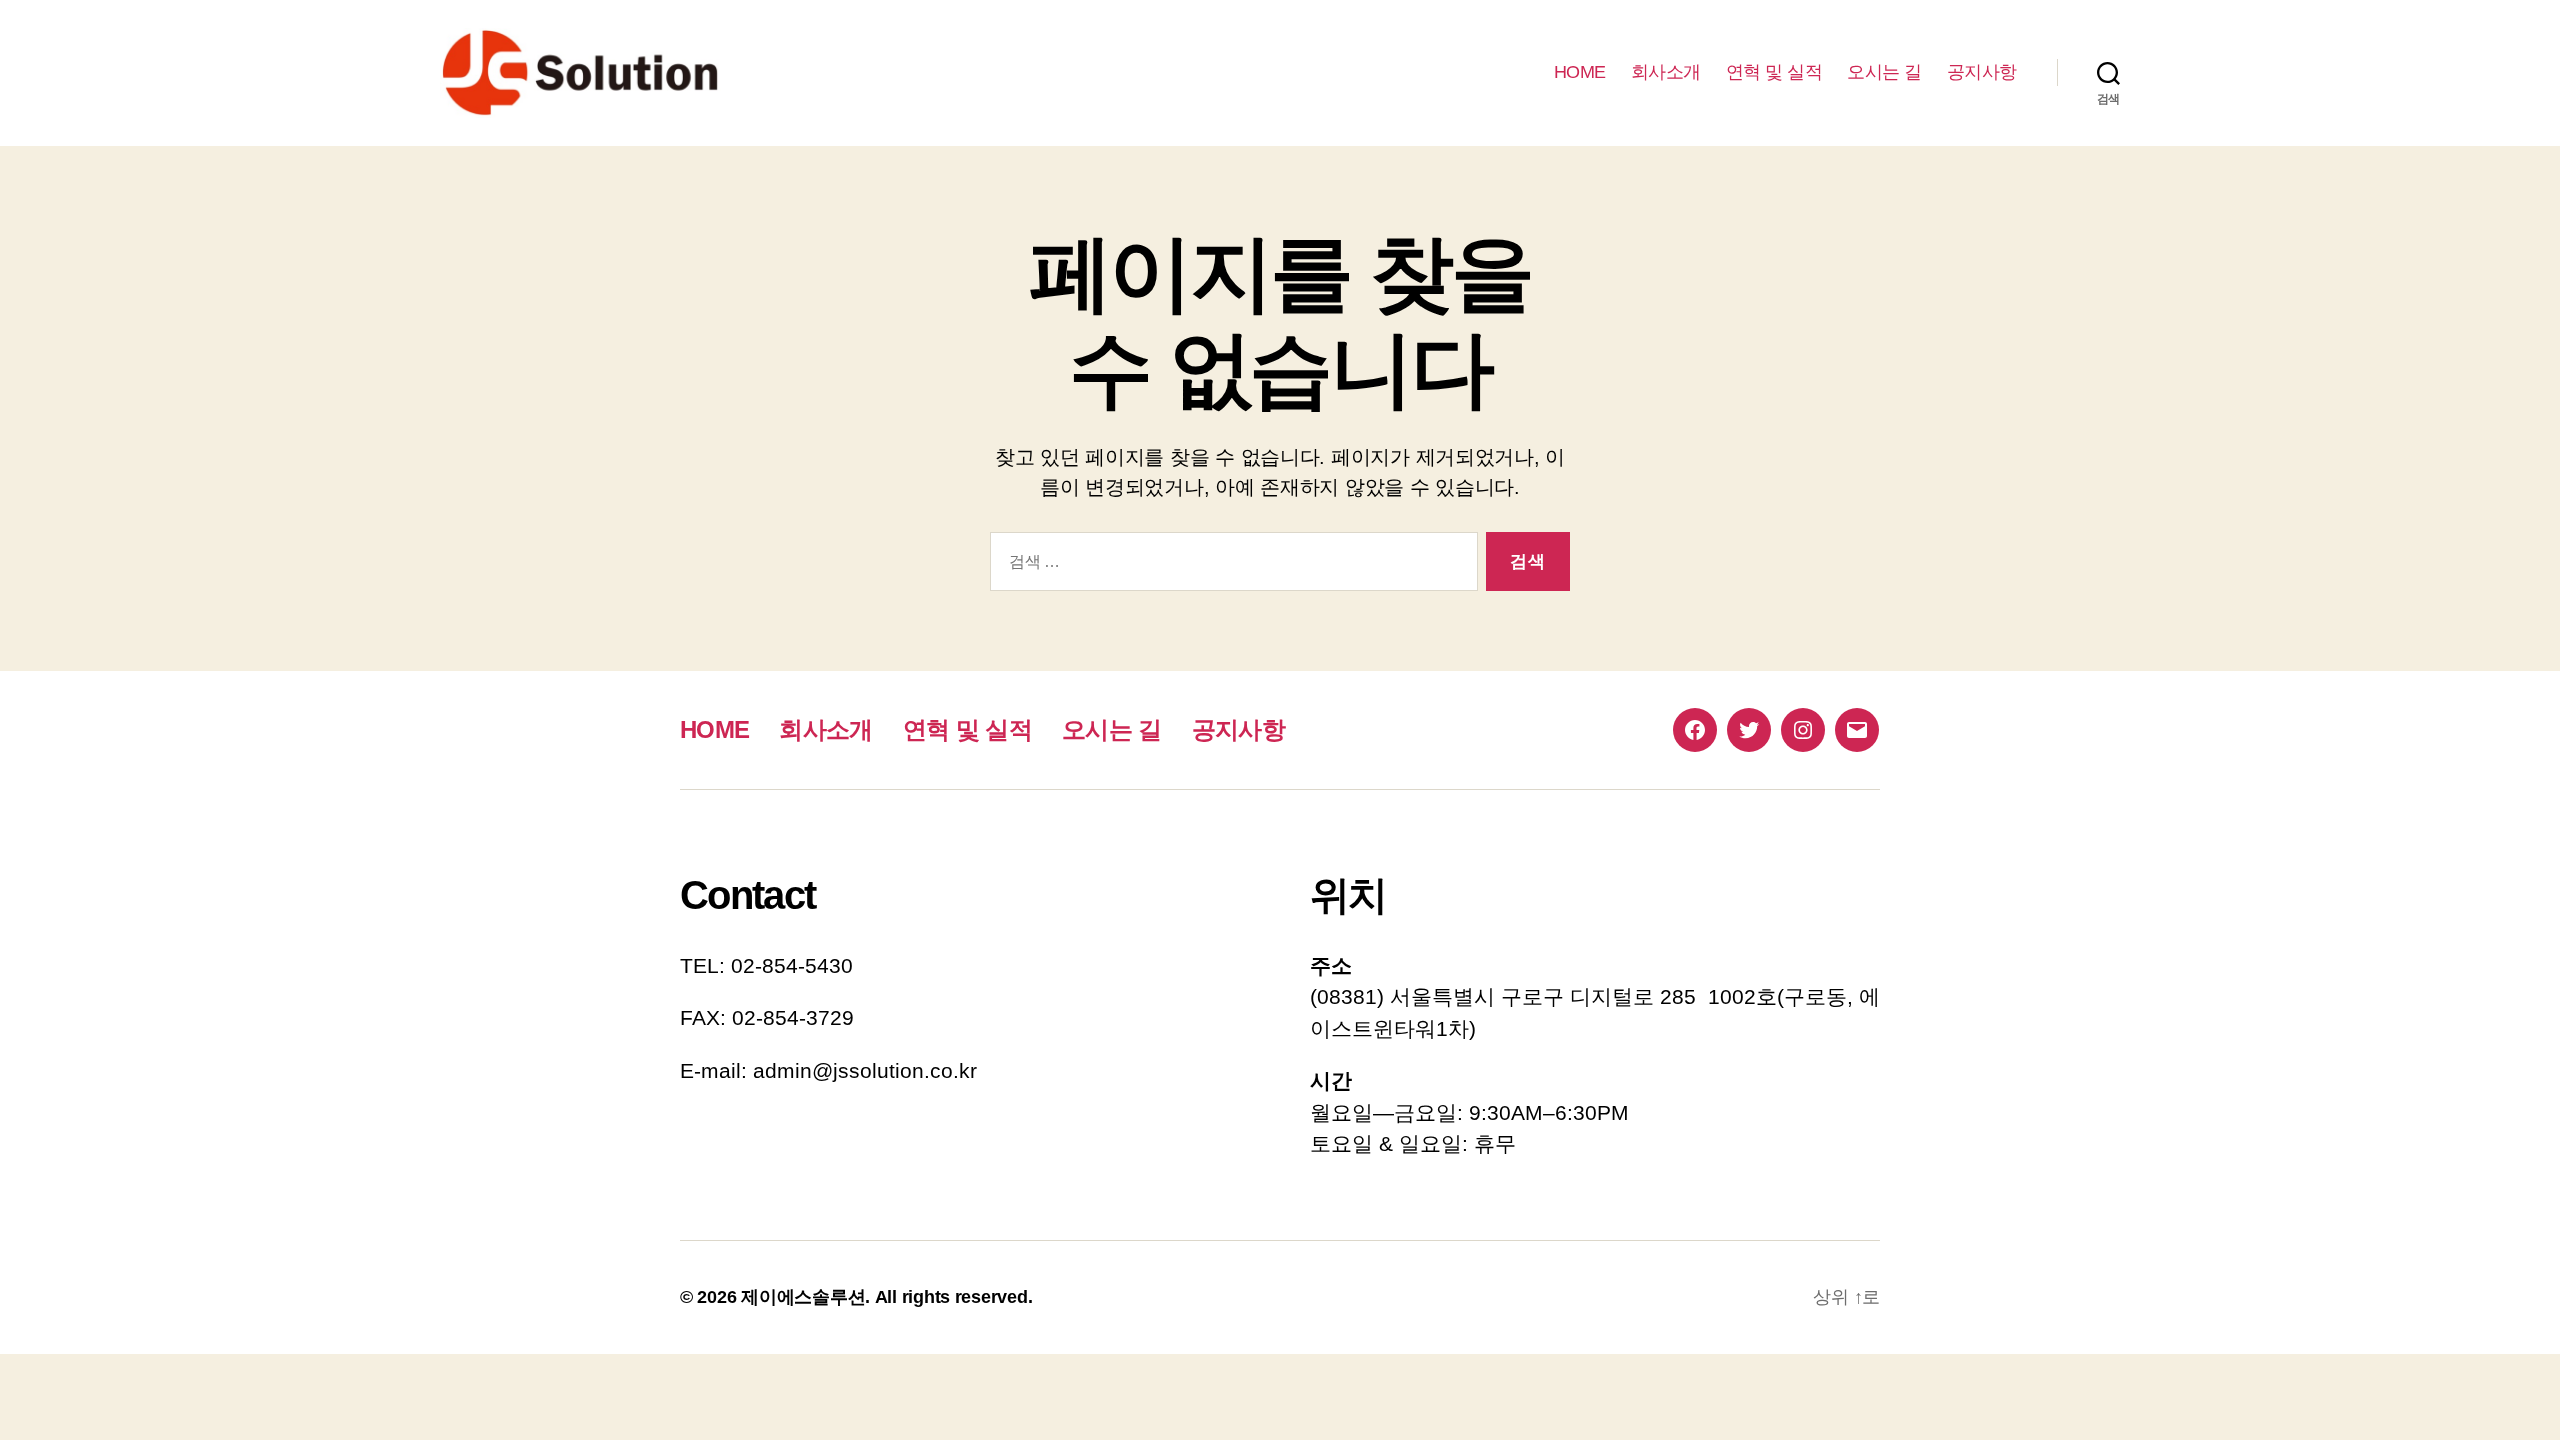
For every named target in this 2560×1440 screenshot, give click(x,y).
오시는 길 (1884, 72)
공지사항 (1982, 72)
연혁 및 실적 (1774, 72)
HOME (1580, 72)
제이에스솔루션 (803, 1297)
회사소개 (1666, 72)
